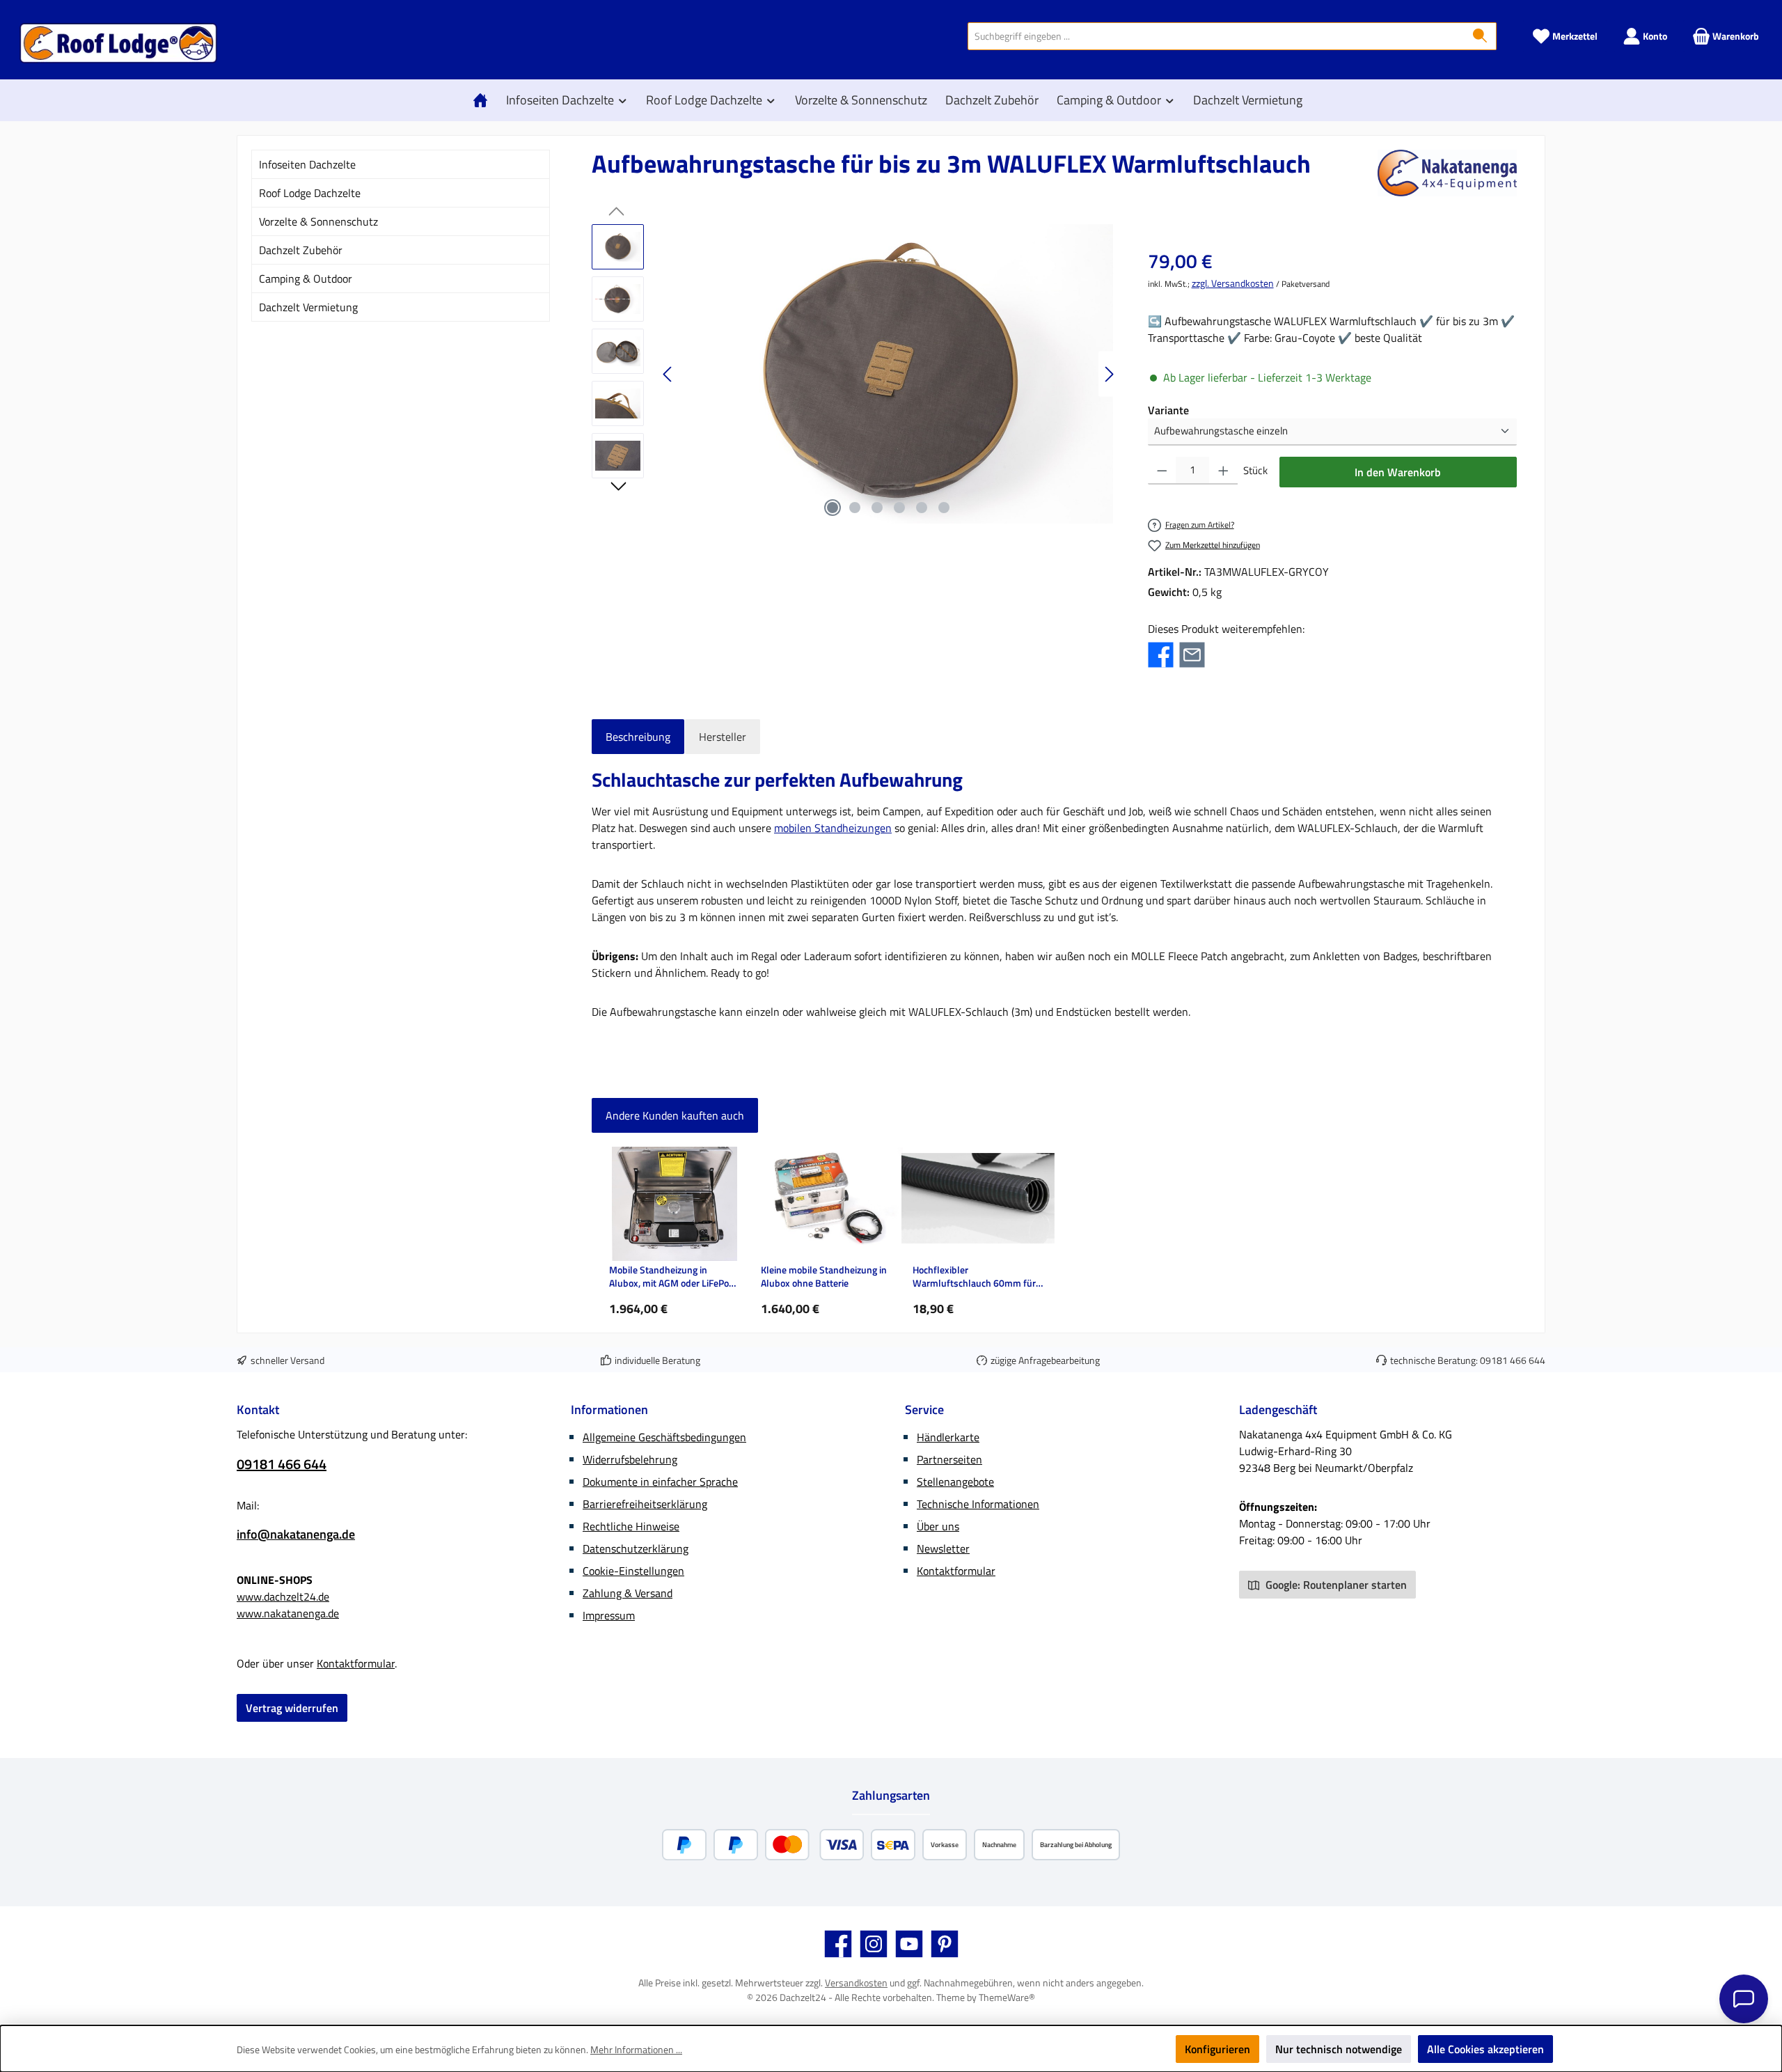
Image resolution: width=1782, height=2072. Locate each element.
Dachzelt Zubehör (301, 250)
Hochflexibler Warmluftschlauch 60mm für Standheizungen (974, 1277)
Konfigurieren (1217, 2049)
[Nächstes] (1109, 374)
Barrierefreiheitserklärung (645, 1504)
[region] (856, 374)
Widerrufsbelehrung (630, 1459)
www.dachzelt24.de (283, 1596)
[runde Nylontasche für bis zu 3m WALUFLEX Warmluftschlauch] (888, 374)
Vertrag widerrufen (292, 1708)
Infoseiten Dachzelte (307, 164)
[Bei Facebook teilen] (1161, 653)
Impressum (609, 1615)
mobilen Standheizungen (833, 828)
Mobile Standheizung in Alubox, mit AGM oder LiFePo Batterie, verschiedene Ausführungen (669, 1277)
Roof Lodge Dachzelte (310, 193)
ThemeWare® (1007, 1997)
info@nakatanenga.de (296, 1534)
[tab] (638, 737)
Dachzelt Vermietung (308, 307)
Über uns (938, 1526)
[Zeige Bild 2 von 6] (855, 508)
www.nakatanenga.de (288, 1613)
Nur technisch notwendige (1339, 2049)
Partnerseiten (949, 1459)
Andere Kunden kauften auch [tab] (675, 1115)
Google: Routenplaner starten (1335, 1585)
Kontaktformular (356, 1663)
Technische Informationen (978, 1504)
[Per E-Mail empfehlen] (1192, 653)
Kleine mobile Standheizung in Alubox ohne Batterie (824, 1277)
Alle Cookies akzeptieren (1485, 2049)
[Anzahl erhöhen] (1223, 471)
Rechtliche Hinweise (631, 1526)
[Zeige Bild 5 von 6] (922, 508)
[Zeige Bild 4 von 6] (899, 508)
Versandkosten (856, 1983)
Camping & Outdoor (306, 278)
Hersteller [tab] (723, 737)
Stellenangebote (955, 1482)
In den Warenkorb (1398, 472)
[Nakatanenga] (1447, 173)
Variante (1168, 410)
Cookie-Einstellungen (633, 1571)
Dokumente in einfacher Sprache (660, 1482)
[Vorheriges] (668, 374)
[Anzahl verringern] (1162, 471)
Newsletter (943, 1548)
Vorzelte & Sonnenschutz (318, 221)
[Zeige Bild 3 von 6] (877, 508)
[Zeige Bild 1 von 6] (833, 508)
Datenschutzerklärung (636, 1548)
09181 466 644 (1513, 1360)
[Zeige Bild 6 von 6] (944, 508)
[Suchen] (1480, 36)
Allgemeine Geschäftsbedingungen (664, 1437)
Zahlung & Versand (628, 1593)
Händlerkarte (948, 1437)
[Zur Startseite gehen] (118, 43)
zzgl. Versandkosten (1233, 283)
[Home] (484, 100)
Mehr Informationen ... (636, 2049)
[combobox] (1216, 36)
